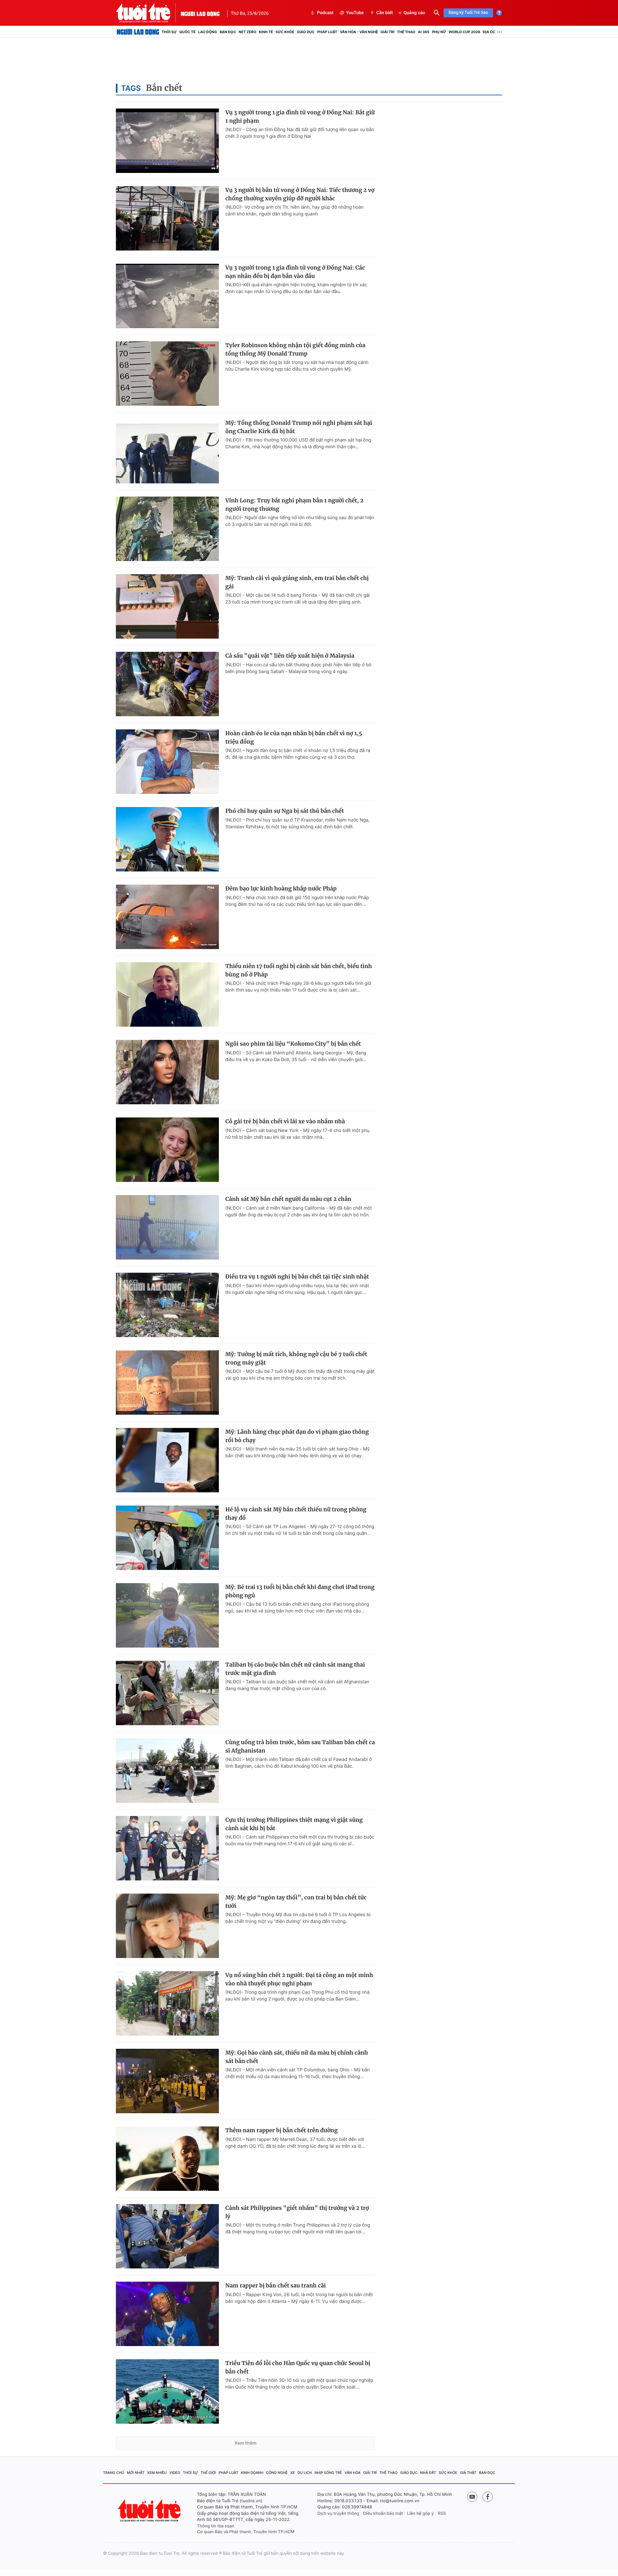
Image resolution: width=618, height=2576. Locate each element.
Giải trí (387, 32)
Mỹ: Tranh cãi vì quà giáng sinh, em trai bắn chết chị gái (297, 582)
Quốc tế (187, 32)
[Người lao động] (200, 13)
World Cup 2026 (464, 32)
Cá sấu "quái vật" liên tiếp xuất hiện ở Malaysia (290, 656)
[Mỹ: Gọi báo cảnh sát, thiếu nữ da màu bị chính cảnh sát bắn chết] (167, 2081)
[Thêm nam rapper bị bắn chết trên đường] (167, 2159)
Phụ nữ (439, 32)
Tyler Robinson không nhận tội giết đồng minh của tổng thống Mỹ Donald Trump (295, 349)
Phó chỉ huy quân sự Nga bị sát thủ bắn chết (285, 811)
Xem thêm (245, 2443)
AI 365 (423, 32)
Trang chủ (114, 2473)
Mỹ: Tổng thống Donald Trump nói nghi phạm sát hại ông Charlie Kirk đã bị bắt (299, 427)
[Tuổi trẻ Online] (150, 2510)
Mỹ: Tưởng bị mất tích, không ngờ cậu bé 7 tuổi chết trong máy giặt (296, 1358)
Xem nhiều (157, 2473)
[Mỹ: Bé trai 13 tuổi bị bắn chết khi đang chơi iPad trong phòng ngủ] (167, 1615)
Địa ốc (489, 32)
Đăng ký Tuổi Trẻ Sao (468, 13)
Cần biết (385, 13)
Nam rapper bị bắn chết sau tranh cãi (276, 2286)
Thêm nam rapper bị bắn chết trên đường (281, 2130)
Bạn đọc (228, 32)
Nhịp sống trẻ (328, 2473)
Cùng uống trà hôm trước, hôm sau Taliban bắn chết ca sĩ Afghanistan (300, 1746)
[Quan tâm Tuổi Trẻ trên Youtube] (472, 2497)
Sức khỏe (285, 32)
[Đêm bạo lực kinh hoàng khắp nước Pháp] (167, 917)
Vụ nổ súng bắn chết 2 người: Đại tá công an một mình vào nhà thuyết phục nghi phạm (299, 1979)
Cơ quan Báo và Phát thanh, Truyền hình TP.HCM (246, 2532)
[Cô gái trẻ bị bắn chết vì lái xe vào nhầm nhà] (167, 1150)
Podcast (325, 13)
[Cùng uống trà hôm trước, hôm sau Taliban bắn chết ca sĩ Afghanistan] (167, 1771)
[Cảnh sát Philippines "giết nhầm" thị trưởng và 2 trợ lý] (167, 2236)
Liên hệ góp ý (421, 2514)
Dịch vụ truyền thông (338, 2514)
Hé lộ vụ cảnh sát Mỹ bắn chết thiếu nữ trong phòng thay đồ (296, 1514)
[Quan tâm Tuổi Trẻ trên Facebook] (488, 2497)
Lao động (208, 32)
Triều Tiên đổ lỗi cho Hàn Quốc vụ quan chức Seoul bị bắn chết (298, 2367)
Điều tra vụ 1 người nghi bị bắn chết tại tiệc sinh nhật (297, 1277)
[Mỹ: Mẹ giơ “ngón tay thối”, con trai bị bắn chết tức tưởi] (167, 1926)
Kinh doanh (252, 2473)
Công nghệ (277, 2473)
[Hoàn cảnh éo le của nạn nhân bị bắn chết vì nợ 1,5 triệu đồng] (167, 762)
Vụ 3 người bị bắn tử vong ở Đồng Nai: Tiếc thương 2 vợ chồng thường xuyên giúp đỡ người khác (300, 194)
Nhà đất (428, 2473)
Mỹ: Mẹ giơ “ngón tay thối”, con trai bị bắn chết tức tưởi (296, 1902)
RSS (442, 2514)
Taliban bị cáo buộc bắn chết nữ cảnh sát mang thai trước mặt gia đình (295, 1669)
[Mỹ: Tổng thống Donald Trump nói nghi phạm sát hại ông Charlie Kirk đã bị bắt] (167, 451)
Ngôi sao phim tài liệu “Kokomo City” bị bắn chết (293, 1044)
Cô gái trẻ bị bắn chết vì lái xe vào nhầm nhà (285, 1121)
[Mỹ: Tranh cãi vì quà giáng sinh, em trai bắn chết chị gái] (167, 606)
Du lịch (304, 2473)
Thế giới (208, 2473)
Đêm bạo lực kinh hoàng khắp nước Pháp (281, 889)
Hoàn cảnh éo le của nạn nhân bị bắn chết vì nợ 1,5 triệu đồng (294, 737)
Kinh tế (266, 32)
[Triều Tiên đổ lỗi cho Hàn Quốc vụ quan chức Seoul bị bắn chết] (167, 2391)
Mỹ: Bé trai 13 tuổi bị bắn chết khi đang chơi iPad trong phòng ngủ (300, 1591)
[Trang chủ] (138, 32)
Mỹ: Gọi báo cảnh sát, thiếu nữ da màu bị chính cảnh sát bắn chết (297, 2057)
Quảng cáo (414, 13)
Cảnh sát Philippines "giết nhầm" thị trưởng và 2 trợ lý (297, 2212)
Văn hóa (353, 2473)
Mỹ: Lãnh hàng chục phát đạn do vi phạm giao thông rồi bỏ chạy (297, 1436)
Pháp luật (327, 32)
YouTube (355, 13)
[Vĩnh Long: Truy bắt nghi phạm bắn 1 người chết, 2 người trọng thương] (167, 529)
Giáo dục (306, 32)
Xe (293, 2473)
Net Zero (247, 32)
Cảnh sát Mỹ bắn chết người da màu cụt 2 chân (288, 1199)
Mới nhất (136, 2473)
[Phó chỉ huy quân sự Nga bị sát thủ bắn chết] (167, 839)
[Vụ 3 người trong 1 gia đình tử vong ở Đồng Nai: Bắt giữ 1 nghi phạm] (167, 141)
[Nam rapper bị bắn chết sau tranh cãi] (167, 2314)
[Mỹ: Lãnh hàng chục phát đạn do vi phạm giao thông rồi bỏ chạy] (167, 1460)
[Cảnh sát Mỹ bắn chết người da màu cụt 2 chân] (167, 1227)
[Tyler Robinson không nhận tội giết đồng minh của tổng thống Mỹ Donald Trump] (167, 374)
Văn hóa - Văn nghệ (359, 32)
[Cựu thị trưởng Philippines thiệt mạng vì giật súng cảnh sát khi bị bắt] (167, 1848)
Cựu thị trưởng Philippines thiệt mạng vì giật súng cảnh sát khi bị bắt (294, 1824)
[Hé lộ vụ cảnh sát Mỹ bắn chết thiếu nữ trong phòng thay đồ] (167, 1538)
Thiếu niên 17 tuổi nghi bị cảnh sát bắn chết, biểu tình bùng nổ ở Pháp (299, 970)
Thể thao (406, 32)
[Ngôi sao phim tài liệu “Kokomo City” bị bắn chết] (167, 1072)
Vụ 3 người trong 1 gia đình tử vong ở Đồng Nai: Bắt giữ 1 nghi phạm (300, 117)
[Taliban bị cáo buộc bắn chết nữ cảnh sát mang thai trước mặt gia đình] (167, 1693)
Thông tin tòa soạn (216, 2526)
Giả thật (468, 2473)
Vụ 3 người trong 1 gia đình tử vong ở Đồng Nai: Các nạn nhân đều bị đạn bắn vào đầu (295, 272)
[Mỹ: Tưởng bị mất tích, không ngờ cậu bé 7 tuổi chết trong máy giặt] (167, 1383)
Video (175, 2473)
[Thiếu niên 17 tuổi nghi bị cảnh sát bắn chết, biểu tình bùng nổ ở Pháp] (167, 994)
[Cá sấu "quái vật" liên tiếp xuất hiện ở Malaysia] (167, 684)
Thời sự (169, 32)
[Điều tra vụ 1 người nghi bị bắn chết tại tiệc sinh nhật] (167, 1305)
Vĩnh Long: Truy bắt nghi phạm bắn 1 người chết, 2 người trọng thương (294, 505)
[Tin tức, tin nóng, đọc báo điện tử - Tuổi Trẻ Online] (148, 13)
